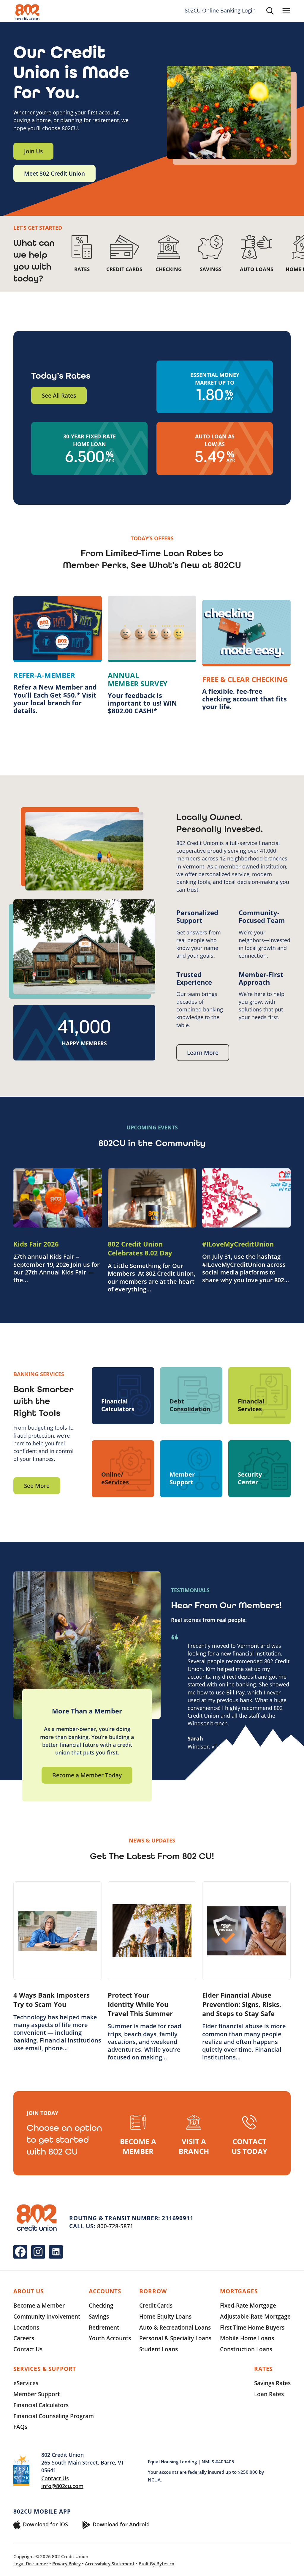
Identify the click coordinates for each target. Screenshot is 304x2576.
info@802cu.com (62, 2486)
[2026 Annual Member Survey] (152, 655)
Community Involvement (47, 2316)
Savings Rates (272, 2383)
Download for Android (121, 2524)
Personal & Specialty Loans (175, 2338)
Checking (101, 2305)
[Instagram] (38, 2252)
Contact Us (28, 2349)
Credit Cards (156, 2305)
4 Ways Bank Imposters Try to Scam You (52, 2000)
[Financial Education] (259, 1396)
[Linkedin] (56, 2252)
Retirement (104, 2327)
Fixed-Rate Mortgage (248, 2305)
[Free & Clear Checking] (246, 655)
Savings (99, 2316)
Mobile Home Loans (247, 2338)
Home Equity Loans (165, 2316)
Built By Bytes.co (156, 2564)
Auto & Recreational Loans (175, 2327)
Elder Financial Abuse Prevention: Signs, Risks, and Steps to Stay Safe (242, 2004)
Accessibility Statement (110, 2564)
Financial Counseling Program (54, 2416)
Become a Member (39, 2305)
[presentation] (58, 1198)
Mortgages (239, 2291)
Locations (26, 2327)
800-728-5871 (115, 2226)
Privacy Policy (66, 2564)
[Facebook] (20, 2252)
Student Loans (159, 2349)
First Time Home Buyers (252, 2327)
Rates (263, 2369)
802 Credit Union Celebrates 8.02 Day (140, 1248)
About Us (28, 2291)
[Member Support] (191, 1469)
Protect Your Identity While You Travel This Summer (140, 2004)
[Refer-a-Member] (58, 655)
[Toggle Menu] (286, 11)
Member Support (37, 2394)
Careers (24, 2338)
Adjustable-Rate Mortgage (255, 2316)
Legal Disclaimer (31, 2564)
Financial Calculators (41, 2405)
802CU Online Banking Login (220, 11)
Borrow (153, 2291)
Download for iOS (45, 2524)
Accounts (105, 2291)
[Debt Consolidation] (191, 1396)
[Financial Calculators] (123, 1396)
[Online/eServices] (123, 1469)
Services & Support (45, 2369)
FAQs (20, 2427)
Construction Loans (246, 2349)
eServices (26, 2383)
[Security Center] (259, 1469)
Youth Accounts (110, 2338)
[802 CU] (27, 12)
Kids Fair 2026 (36, 1244)
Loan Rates (269, 2394)
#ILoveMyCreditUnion (238, 1244)
